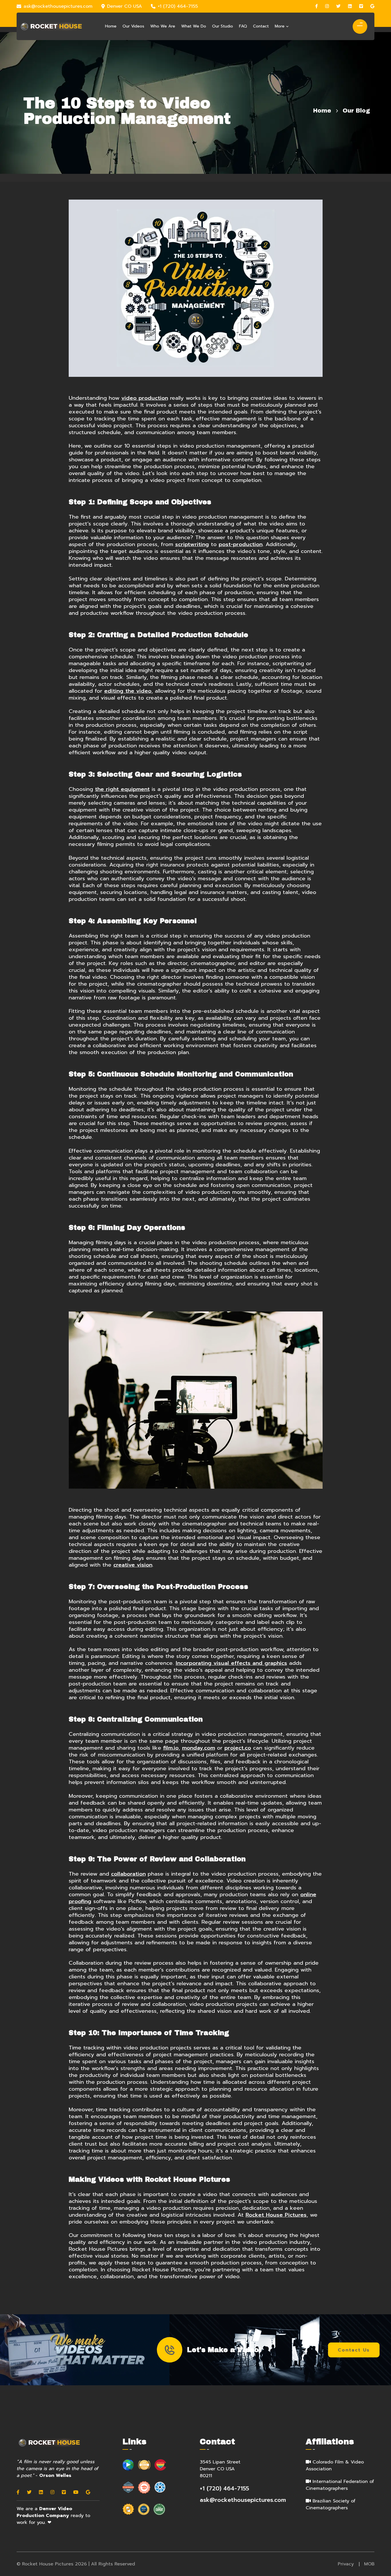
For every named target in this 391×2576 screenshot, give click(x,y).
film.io (171, 1748)
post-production (241, 544)
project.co (238, 1748)
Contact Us (354, 2350)
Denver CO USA (125, 6)
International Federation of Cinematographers (340, 2485)
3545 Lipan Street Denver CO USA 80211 (220, 2469)
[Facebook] (316, 6)
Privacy (346, 2564)
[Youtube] (76, 2492)
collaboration (128, 1874)
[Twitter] (338, 6)
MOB (369, 2564)
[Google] (372, 6)
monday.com (199, 1748)
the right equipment (122, 789)
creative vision (133, 1565)
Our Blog (356, 111)
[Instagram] (327, 6)
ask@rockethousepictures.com (58, 6)
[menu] (358, 25)
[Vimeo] (361, 6)
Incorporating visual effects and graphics (231, 1663)
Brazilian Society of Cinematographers (331, 2504)
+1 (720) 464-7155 (178, 6)
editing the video (128, 691)
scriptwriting (192, 544)
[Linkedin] (350, 6)
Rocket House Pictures (276, 2215)
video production (145, 398)
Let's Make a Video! (224, 2350)
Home (322, 111)
